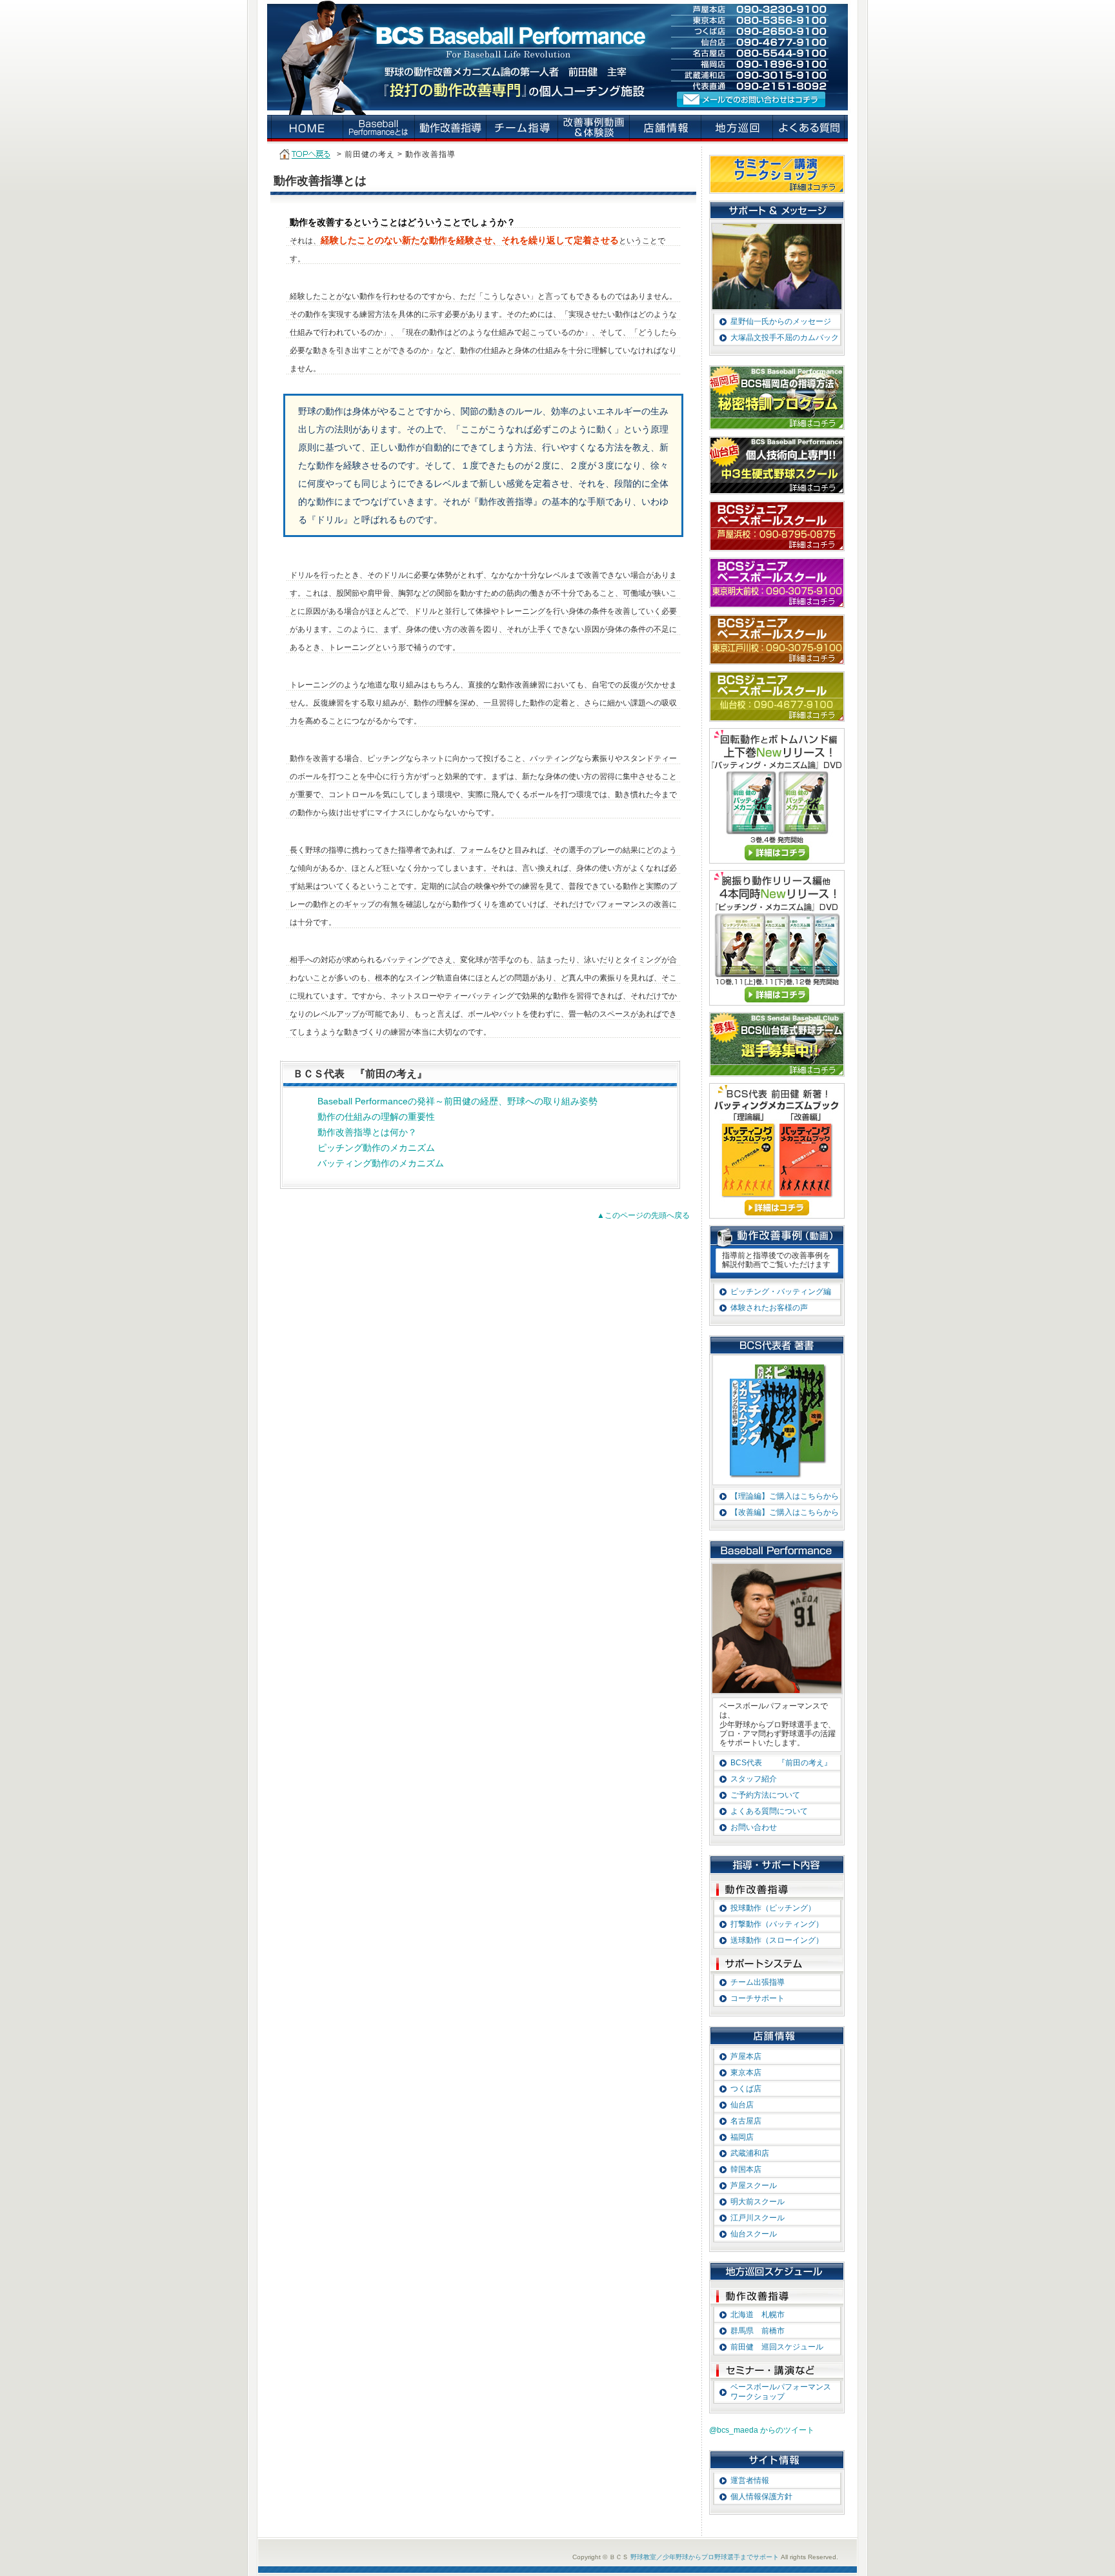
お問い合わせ (754, 1827)
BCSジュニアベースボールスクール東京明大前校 (777, 583)
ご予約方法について (765, 1795)
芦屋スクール (754, 2186)
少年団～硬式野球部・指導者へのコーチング (522, 128)
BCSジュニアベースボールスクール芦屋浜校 (777, 526)
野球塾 (307, 128)
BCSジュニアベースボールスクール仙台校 (777, 696)
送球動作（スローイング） (777, 1940)
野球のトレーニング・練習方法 (451, 128)
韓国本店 (746, 2169)
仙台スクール (754, 2234)
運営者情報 (750, 2480)
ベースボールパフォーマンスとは (379, 128)
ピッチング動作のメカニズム (376, 1148)
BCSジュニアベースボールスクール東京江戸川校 (777, 640)
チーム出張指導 (758, 1982)
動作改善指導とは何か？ (367, 1132)
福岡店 (742, 2137)
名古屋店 (746, 2121)
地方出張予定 (737, 128)
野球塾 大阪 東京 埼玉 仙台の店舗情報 (666, 128)
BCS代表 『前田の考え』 (781, 1763)
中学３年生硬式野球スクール (777, 465)
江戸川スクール (758, 2218)
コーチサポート (758, 1998)
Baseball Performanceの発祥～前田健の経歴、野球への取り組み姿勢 (457, 1101)
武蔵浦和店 (750, 2153)
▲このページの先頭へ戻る (643, 1215)
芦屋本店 (746, 2056)
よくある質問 (809, 128)
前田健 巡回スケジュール (777, 2347)
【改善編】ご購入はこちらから (785, 1512)
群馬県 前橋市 (758, 2331)
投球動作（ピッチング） (773, 1908)
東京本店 (746, 2073)
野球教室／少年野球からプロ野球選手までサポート (705, 2557)
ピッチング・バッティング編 (781, 1292)
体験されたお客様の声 (769, 1308)
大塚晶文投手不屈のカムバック (785, 338)
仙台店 (742, 2105)
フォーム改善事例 (594, 128)
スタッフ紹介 (754, 1779)
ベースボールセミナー (777, 174)
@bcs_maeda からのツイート (762, 2430)
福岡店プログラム (777, 398)
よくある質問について (769, 1811)
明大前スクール (758, 2202)
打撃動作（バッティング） (777, 1924)
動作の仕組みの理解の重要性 (376, 1117)
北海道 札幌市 (758, 2315)
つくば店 (746, 2089)
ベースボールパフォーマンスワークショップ (781, 2392)
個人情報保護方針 (761, 2497)
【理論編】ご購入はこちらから (785, 1496)
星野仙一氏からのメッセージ (781, 321)
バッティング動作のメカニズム (381, 1163)
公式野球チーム (777, 1044)
